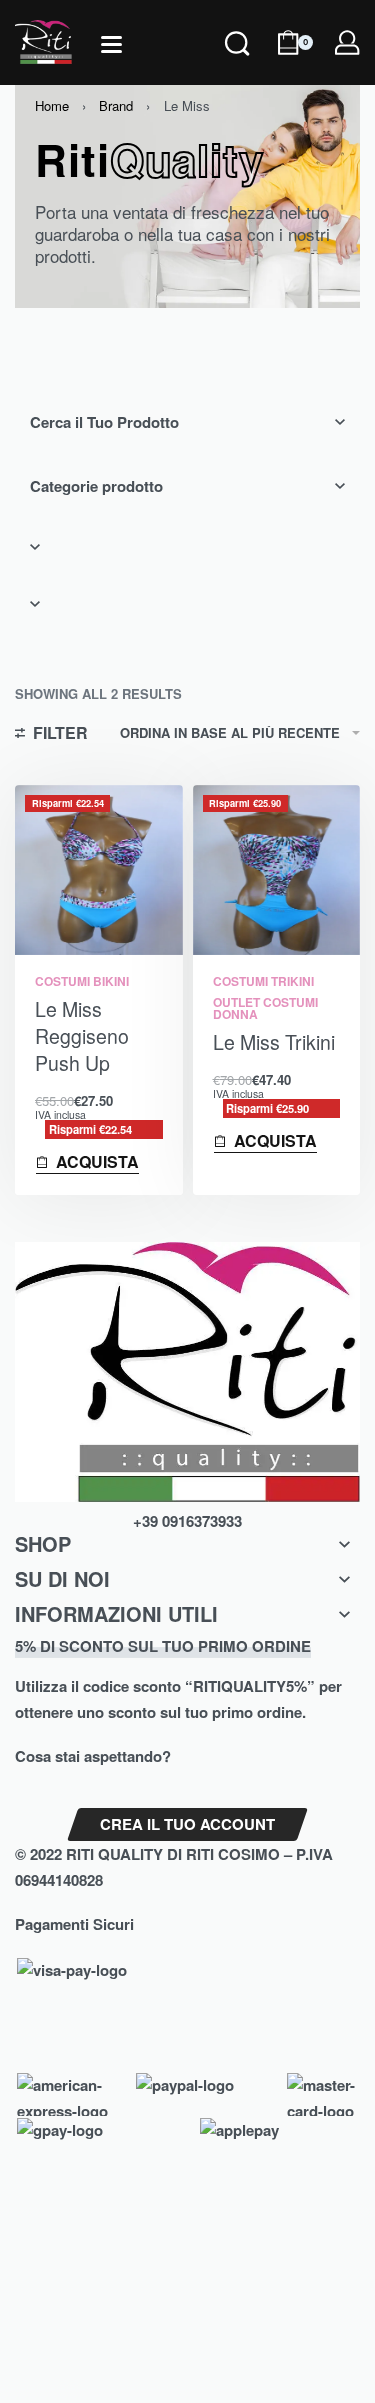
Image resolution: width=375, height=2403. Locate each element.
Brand (116, 105)
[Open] (111, 44)
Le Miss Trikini (274, 1042)
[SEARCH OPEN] (237, 70)
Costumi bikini (82, 981)
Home (52, 105)
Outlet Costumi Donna (265, 1008)
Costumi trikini (263, 981)
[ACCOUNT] (347, 42)
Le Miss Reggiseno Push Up (82, 1036)
